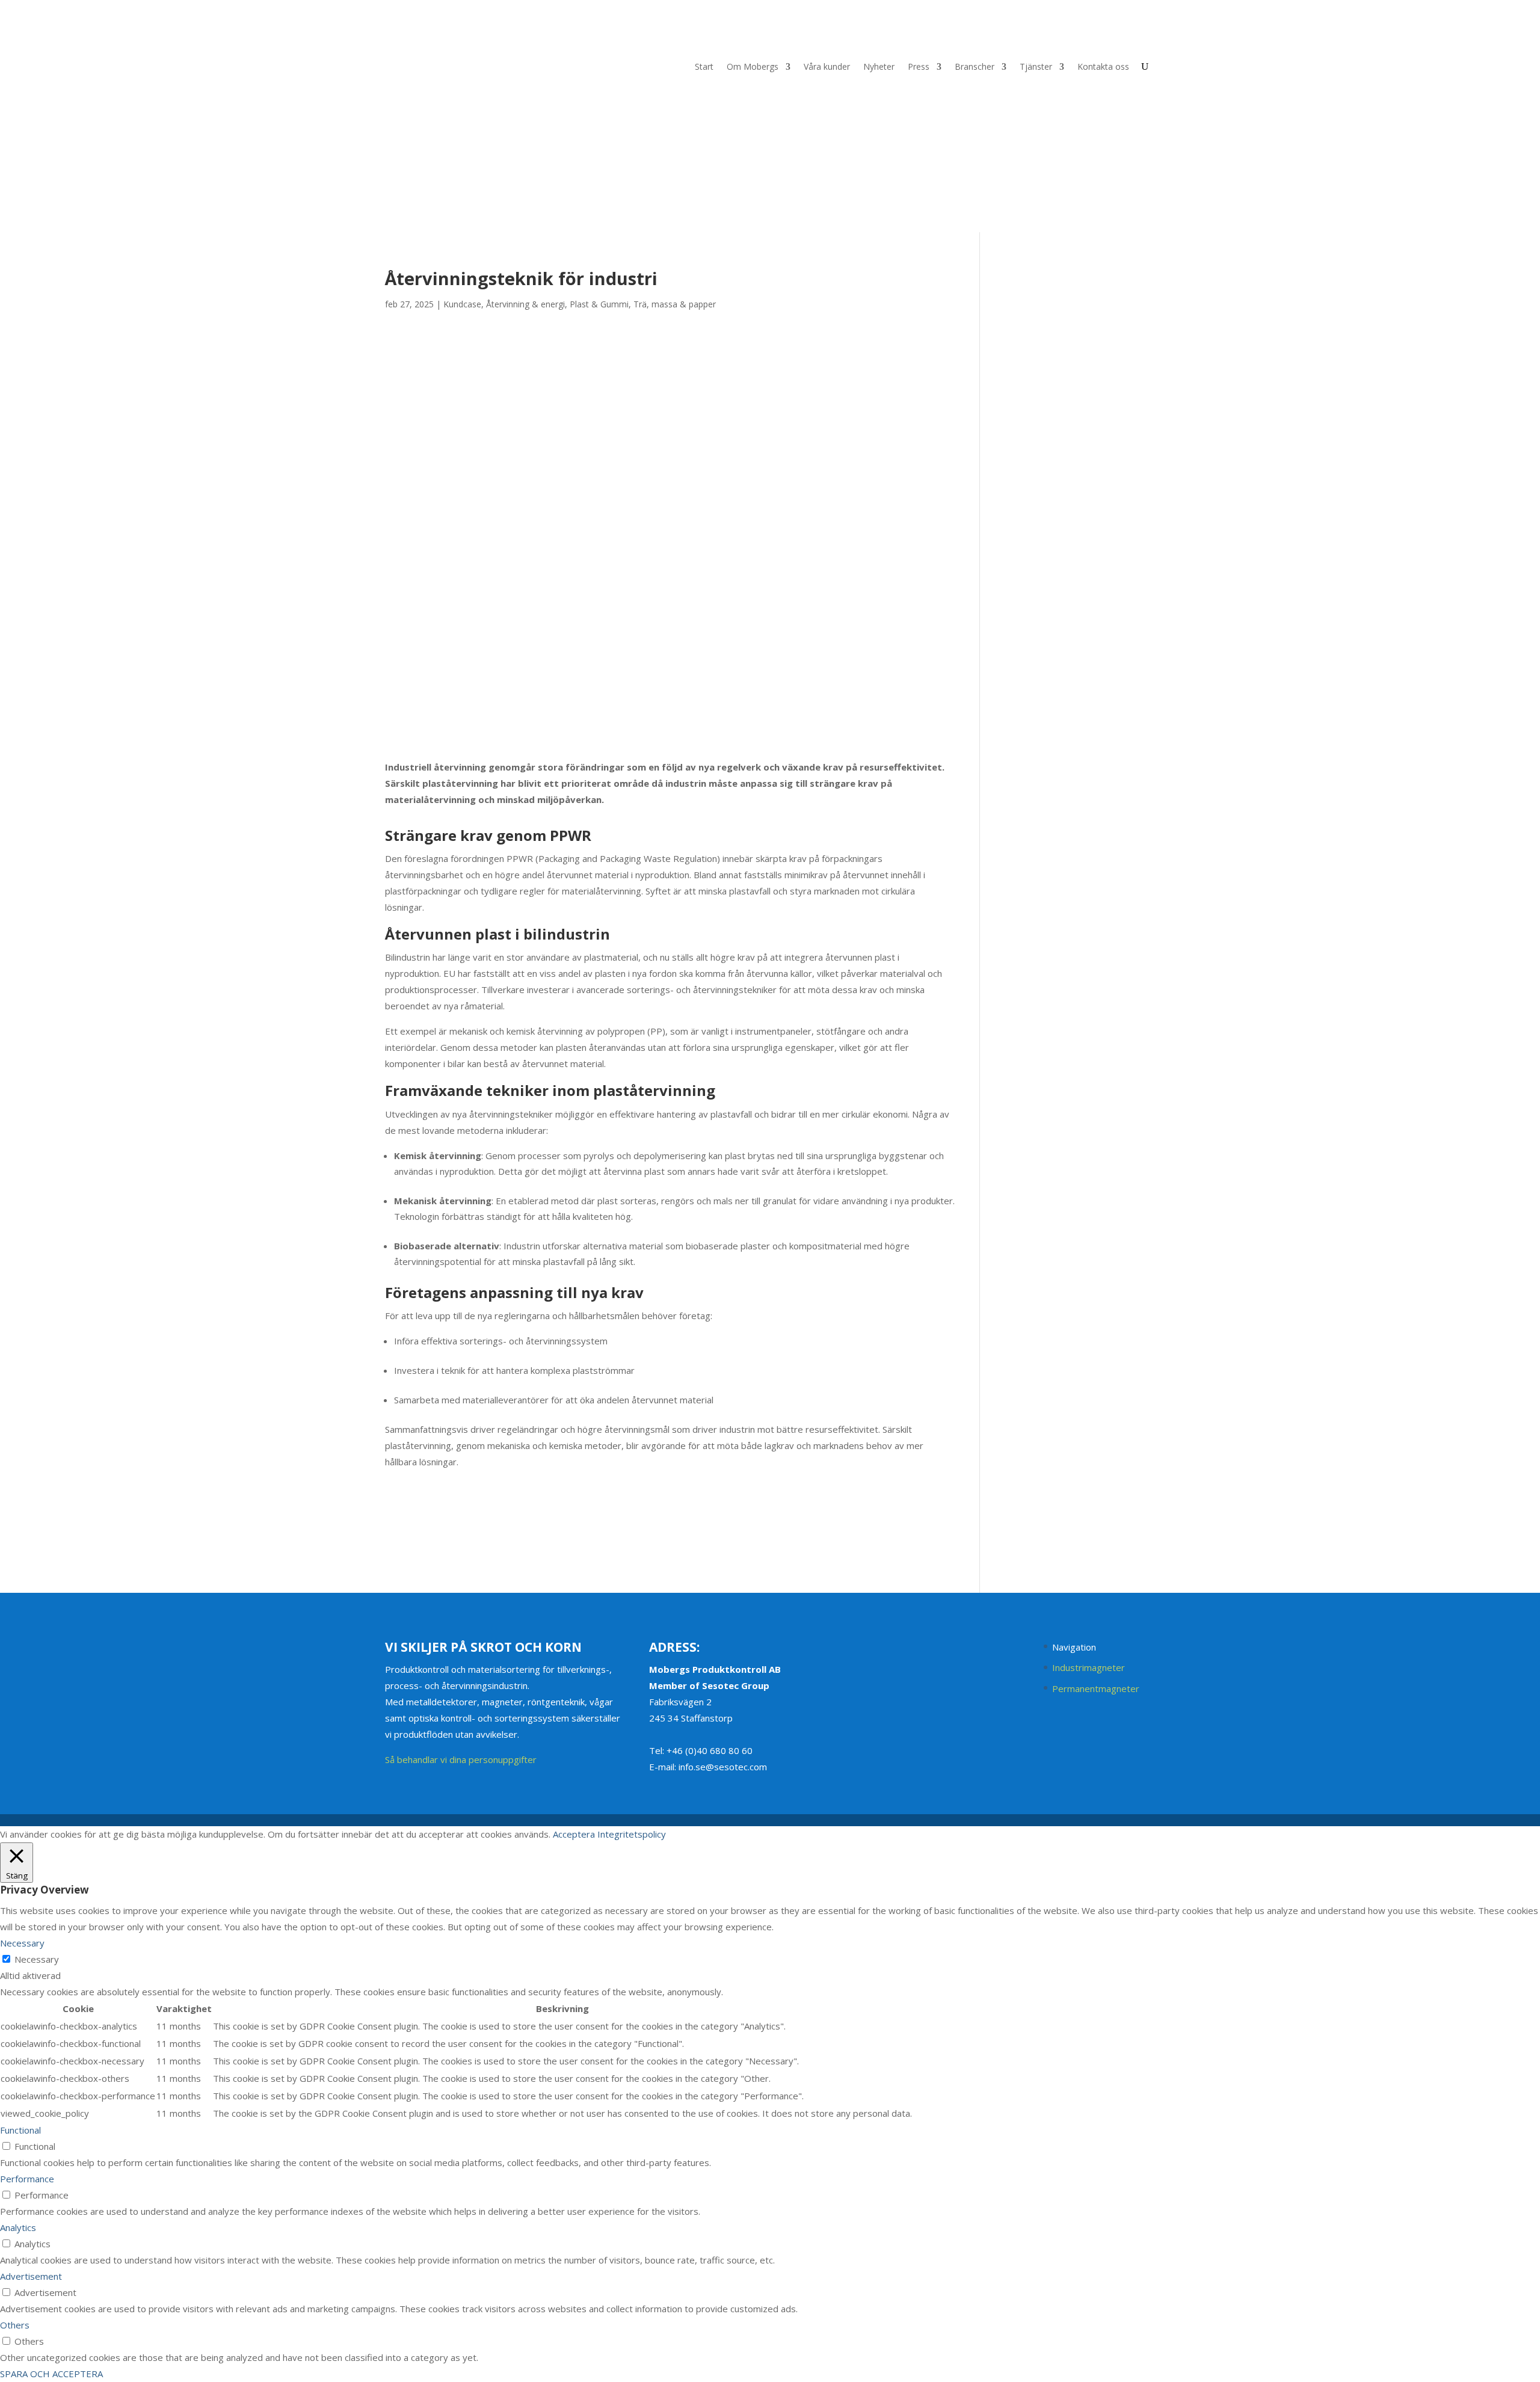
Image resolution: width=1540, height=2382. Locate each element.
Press (919, 67)
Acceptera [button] (574, 1834)
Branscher (975, 67)
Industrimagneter (1089, 1667)
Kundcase (462, 304)
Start (704, 67)
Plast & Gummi (599, 304)
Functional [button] (20, 2130)
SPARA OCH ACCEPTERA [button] (51, 2374)
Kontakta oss (1103, 67)
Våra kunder (827, 67)
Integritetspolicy (632, 1834)
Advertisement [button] (31, 2276)
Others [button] (15, 2325)
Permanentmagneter (1096, 1688)
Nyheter (879, 67)
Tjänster (1036, 67)
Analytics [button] (18, 2227)
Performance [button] (27, 2179)
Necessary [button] (22, 1943)
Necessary (37, 1959)
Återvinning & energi (525, 304)
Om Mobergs (753, 67)
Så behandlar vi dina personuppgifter (461, 1759)
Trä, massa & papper (675, 304)
